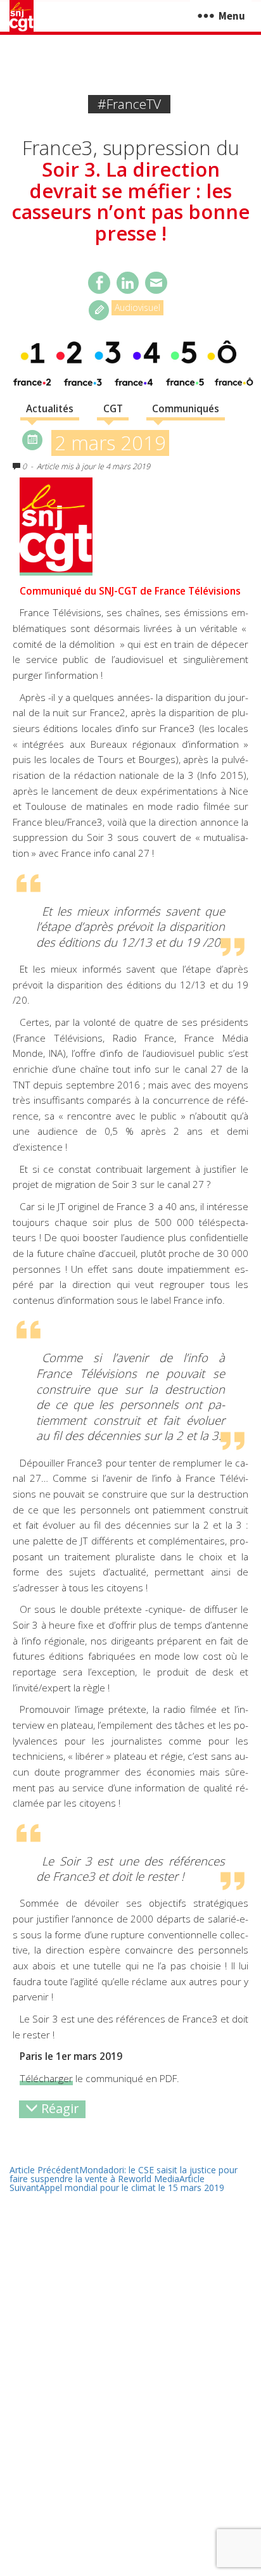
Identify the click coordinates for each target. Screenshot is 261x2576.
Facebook (99, 283)
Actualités (50, 409)
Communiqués (186, 409)
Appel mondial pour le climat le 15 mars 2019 (117, 2183)
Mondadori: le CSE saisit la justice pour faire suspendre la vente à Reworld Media (124, 2174)
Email (156, 283)
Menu (232, 16)
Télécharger (46, 2079)
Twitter (128, 283)
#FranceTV (129, 104)
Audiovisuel (137, 307)
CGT (113, 409)
